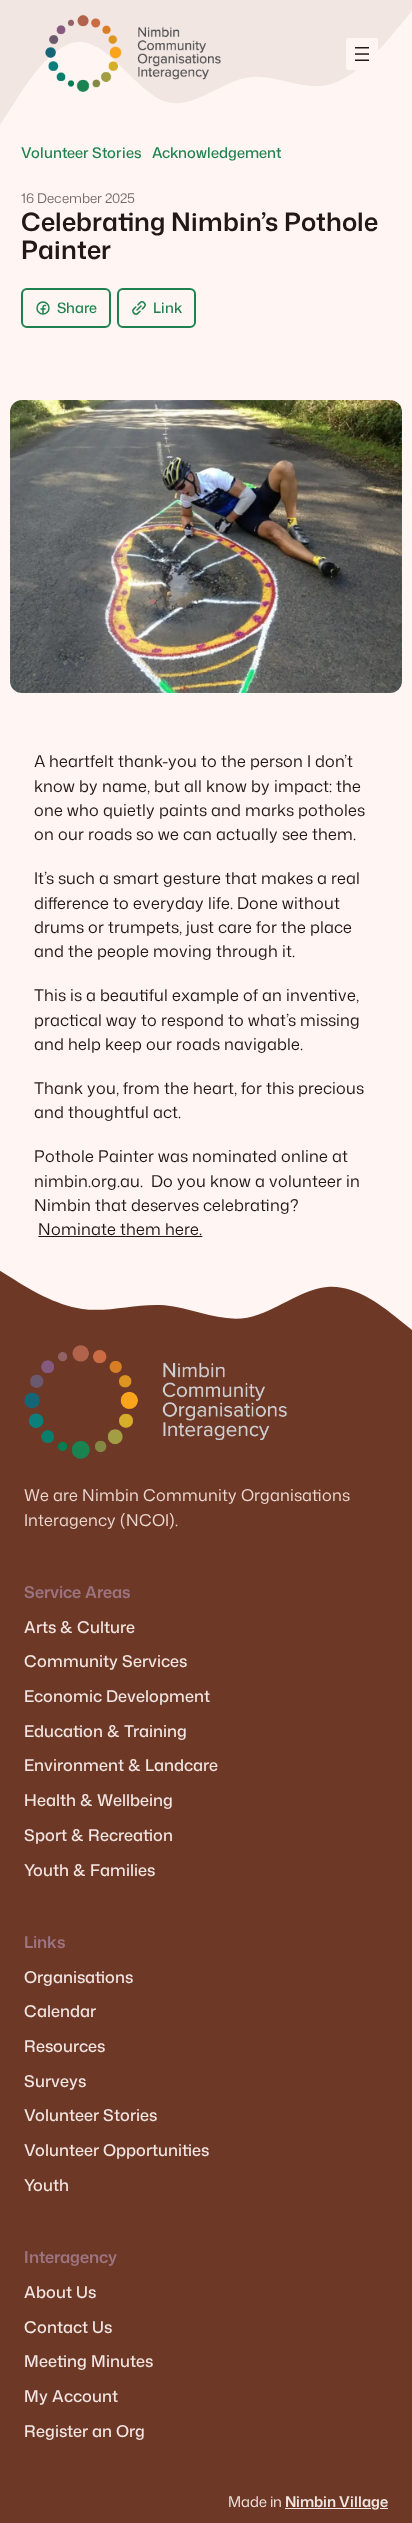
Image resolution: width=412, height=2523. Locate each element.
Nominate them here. (120, 1228)
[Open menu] (362, 54)
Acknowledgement (216, 152)
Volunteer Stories (81, 152)
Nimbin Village (336, 2501)
